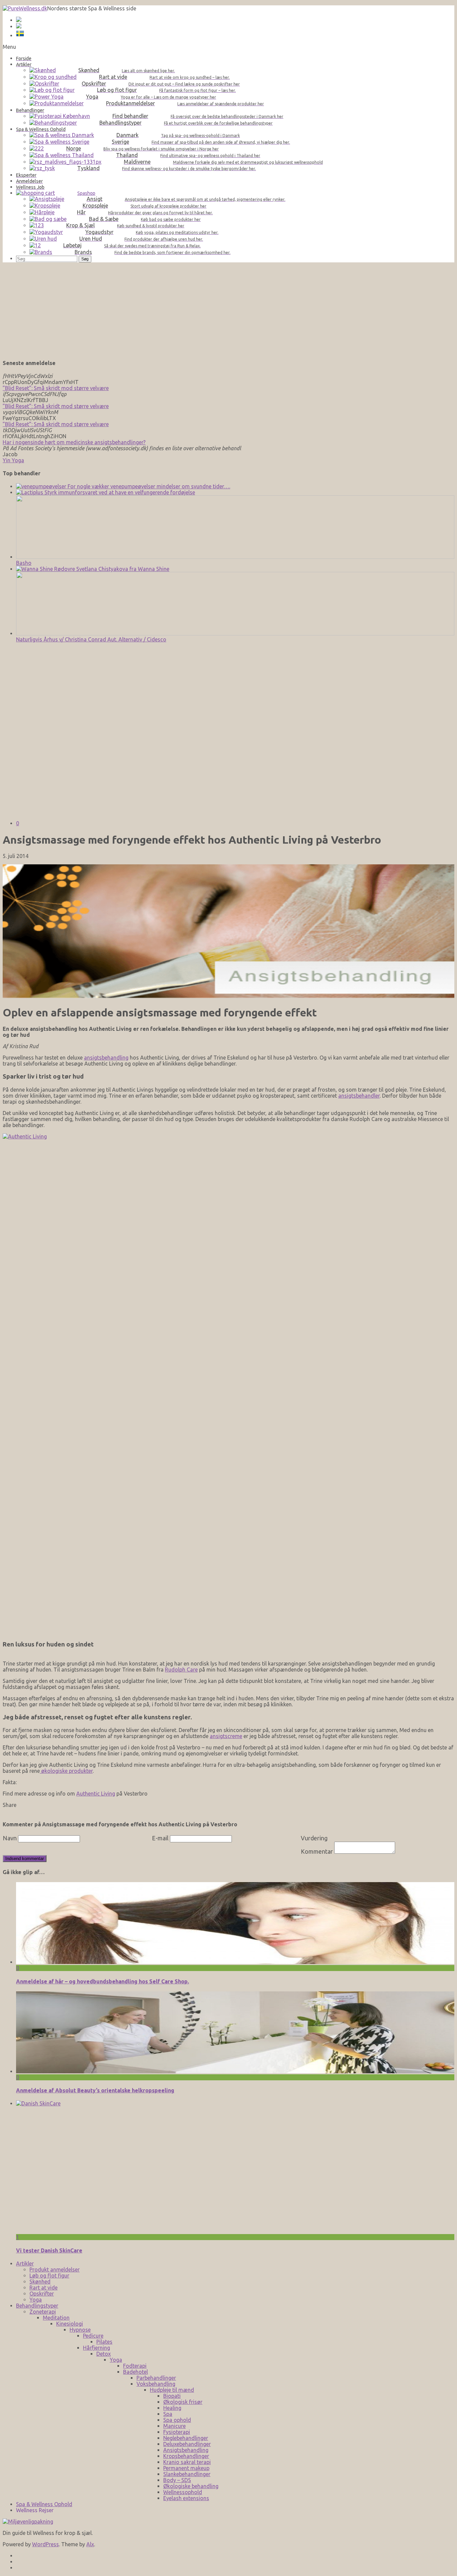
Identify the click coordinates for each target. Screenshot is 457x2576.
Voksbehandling (156, 2384)
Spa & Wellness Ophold (44, 2504)
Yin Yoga (13, 460)
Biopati (172, 2396)
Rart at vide (43, 2288)
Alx (90, 2544)
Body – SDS (177, 2480)
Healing (172, 2408)
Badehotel (135, 2372)
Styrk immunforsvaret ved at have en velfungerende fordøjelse (119, 492)
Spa (168, 2414)
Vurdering (314, 1838)
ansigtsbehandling (106, 1058)
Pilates (104, 2342)
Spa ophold (177, 2420)
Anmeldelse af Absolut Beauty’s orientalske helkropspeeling (95, 2090)
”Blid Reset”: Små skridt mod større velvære (56, 388)
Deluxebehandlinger (187, 2444)
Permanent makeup (186, 2468)
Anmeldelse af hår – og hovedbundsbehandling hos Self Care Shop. (103, 1981)
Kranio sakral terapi (187, 2462)
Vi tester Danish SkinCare (49, 2250)
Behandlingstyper (37, 2306)
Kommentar (317, 1851)
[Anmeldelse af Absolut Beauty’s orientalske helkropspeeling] (235, 2071)
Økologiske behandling (191, 2486)
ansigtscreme (226, 1736)
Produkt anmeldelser (55, 2270)
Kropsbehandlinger (186, 2456)
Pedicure (93, 2336)
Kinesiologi (70, 2324)
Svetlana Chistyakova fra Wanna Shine (122, 569)
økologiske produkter (66, 1771)
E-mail (160, 1838)
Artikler (25, 2263)
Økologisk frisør (183, 2402)
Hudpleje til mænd (172, 2390)
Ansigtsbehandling (186, 2450)
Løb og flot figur (49, 2276)
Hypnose (80, 2330)
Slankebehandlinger (187, 2474)
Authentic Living (96, 1794)
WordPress (45, 2544)
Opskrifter (42, 2294)
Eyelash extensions (186, 2498)
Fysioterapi (177, 2432)
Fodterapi (135, 2366)
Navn (10, 1838)
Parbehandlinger (156, 2378)
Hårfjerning (97, 2348)
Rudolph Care (181, 1670)
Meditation (56, 2318)
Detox (104, 2354)
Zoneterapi (43, 2312)
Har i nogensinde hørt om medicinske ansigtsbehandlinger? (74, 442)
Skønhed (40, 2282)
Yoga (36, 2300)
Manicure (174, 2426)
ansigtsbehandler (359, 1096)
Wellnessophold (183, 2492)
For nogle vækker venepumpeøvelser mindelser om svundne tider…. (148, 486)
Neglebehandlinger (186, 2438)
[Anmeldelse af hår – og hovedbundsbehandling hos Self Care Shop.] (235, 1962)
